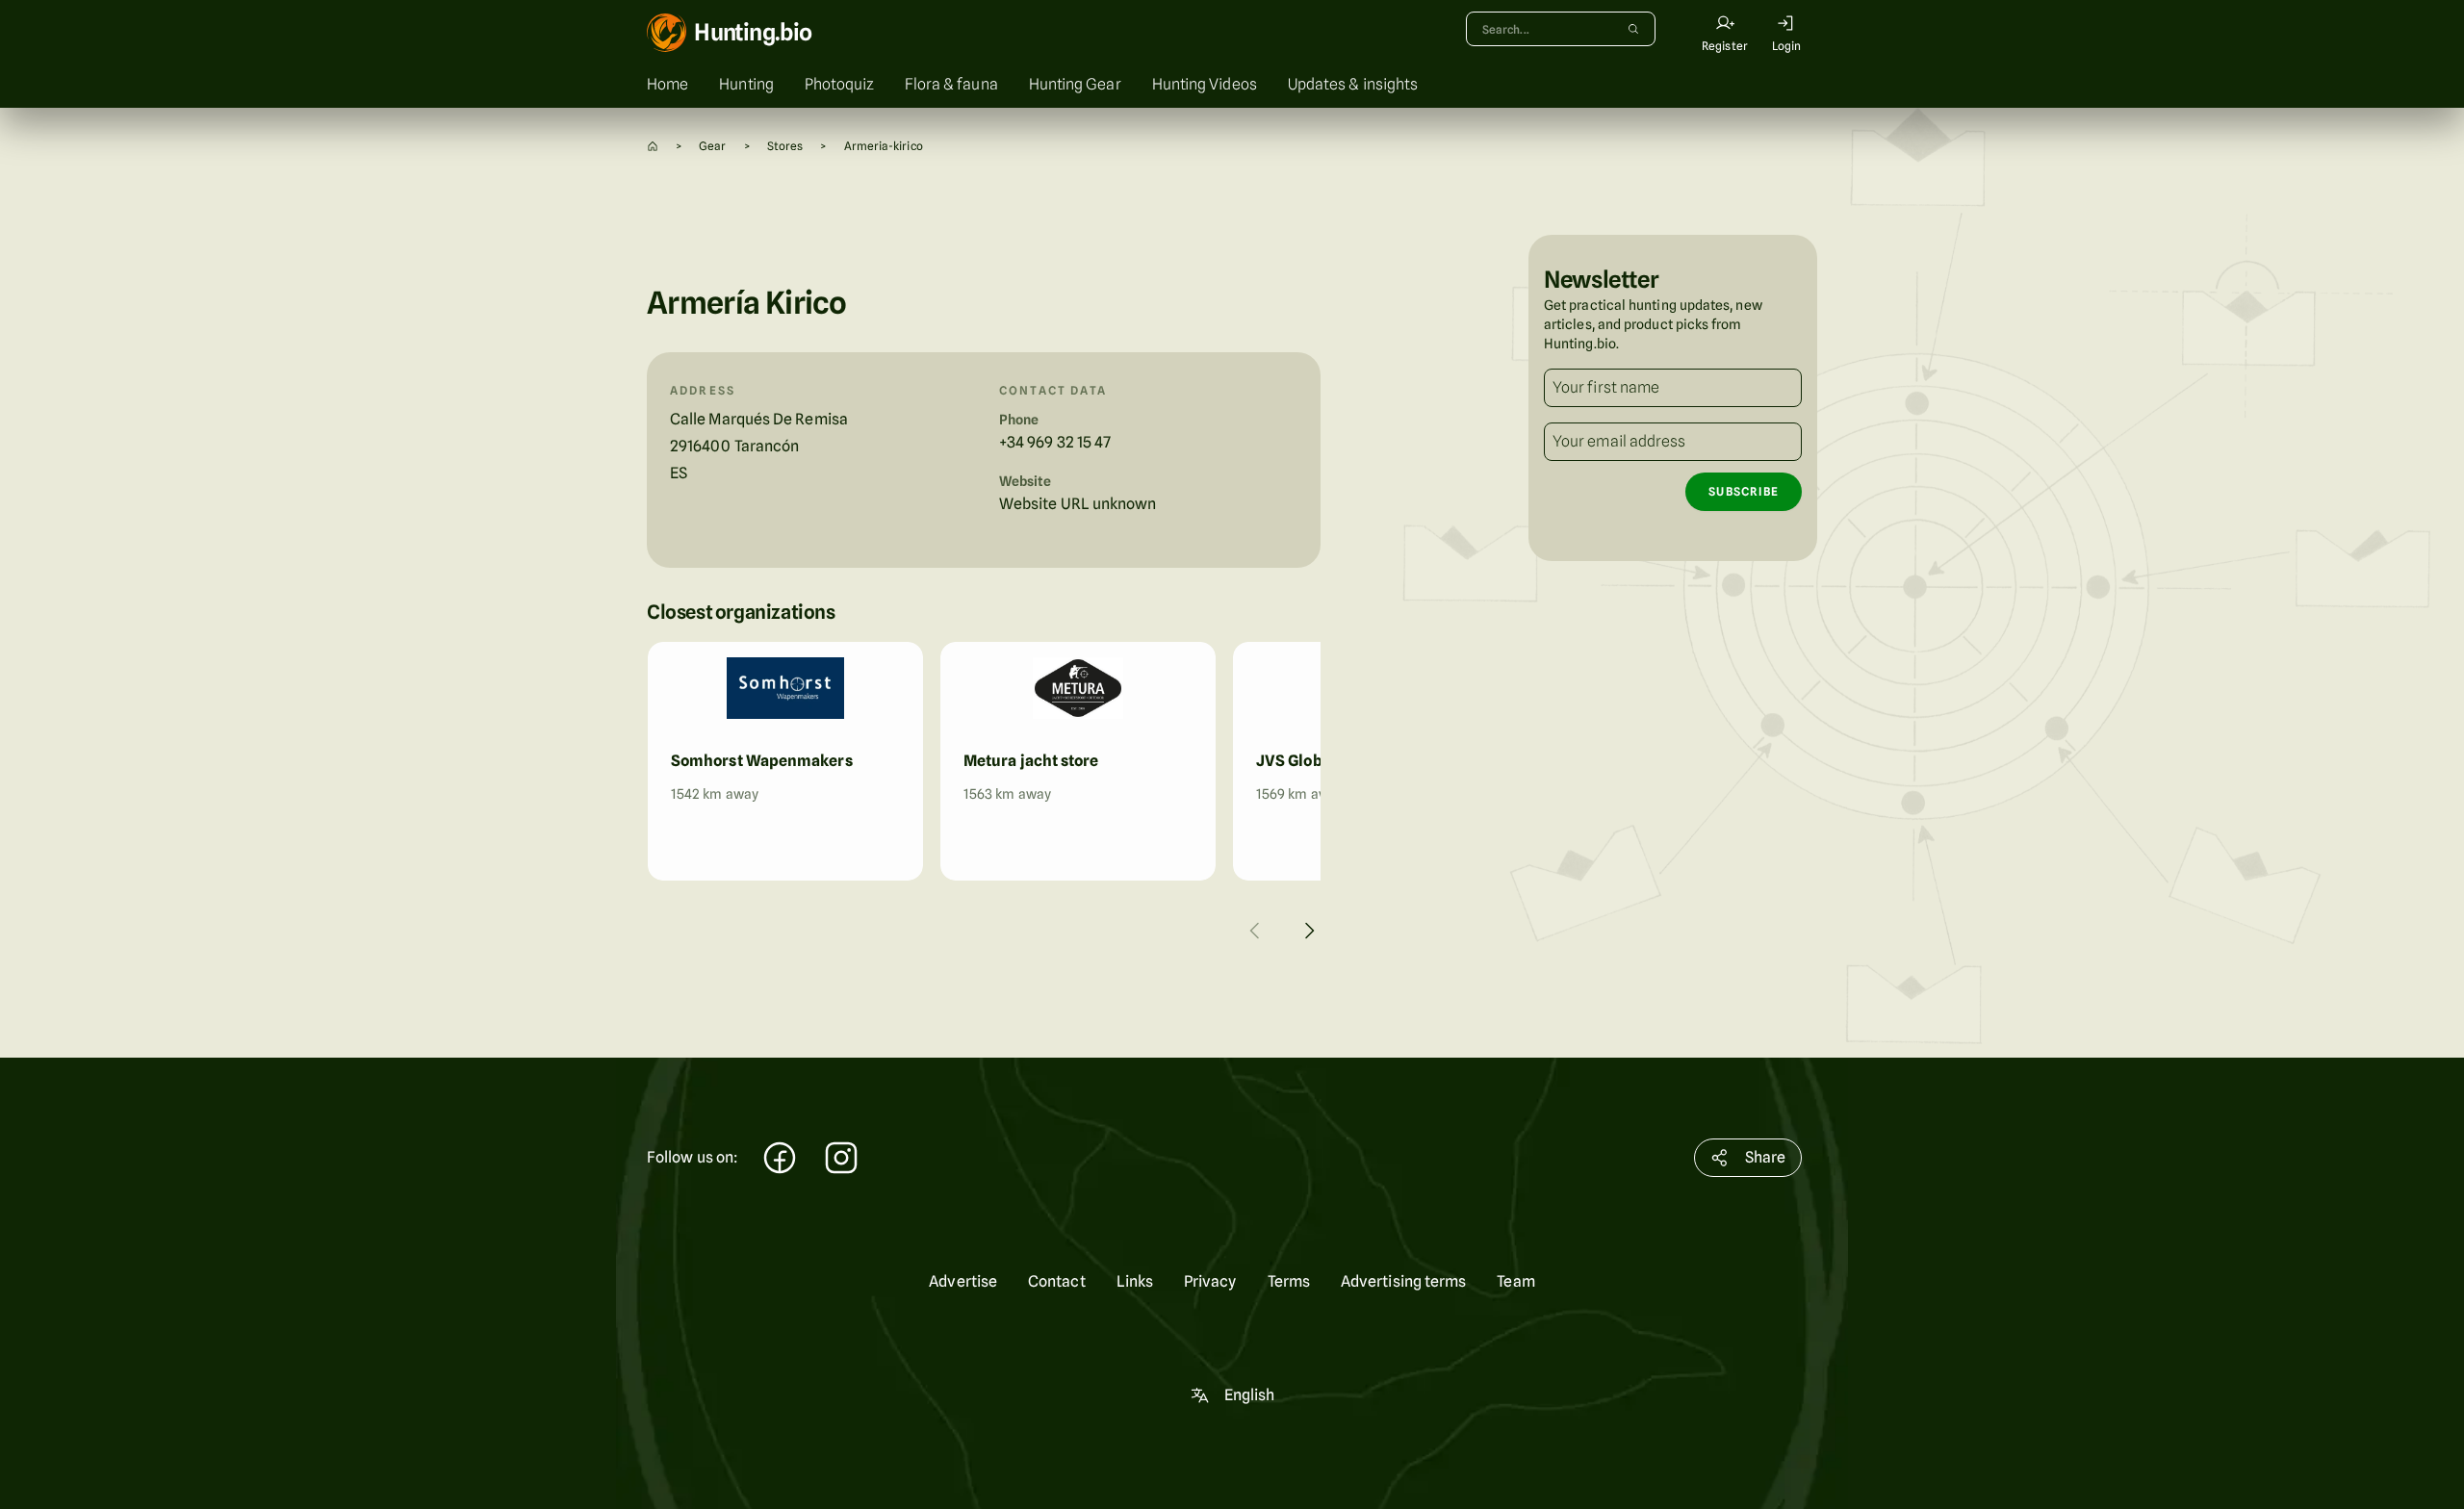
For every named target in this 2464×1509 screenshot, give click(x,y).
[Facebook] (780, 1160)
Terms (1289, 1281)
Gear (712, 146)
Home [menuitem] (667, 84)
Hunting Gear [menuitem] (1075, 84)
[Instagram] (841, 1160)
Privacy (1210, 1281)
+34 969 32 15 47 (1055, 442)
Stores (785, 146)
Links (1135, 1281)
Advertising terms (1403, 1281)
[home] (653, 146)
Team (1515, 1281)
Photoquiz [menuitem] (839, 84)
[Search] (1633, 29)
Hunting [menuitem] (746, 84)
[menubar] (1232, 85)
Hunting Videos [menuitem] (1205, 84)
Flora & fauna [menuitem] (951, 84)
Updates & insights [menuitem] (1353, 84)
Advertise (963, 1281)
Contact (1057, 1281)
